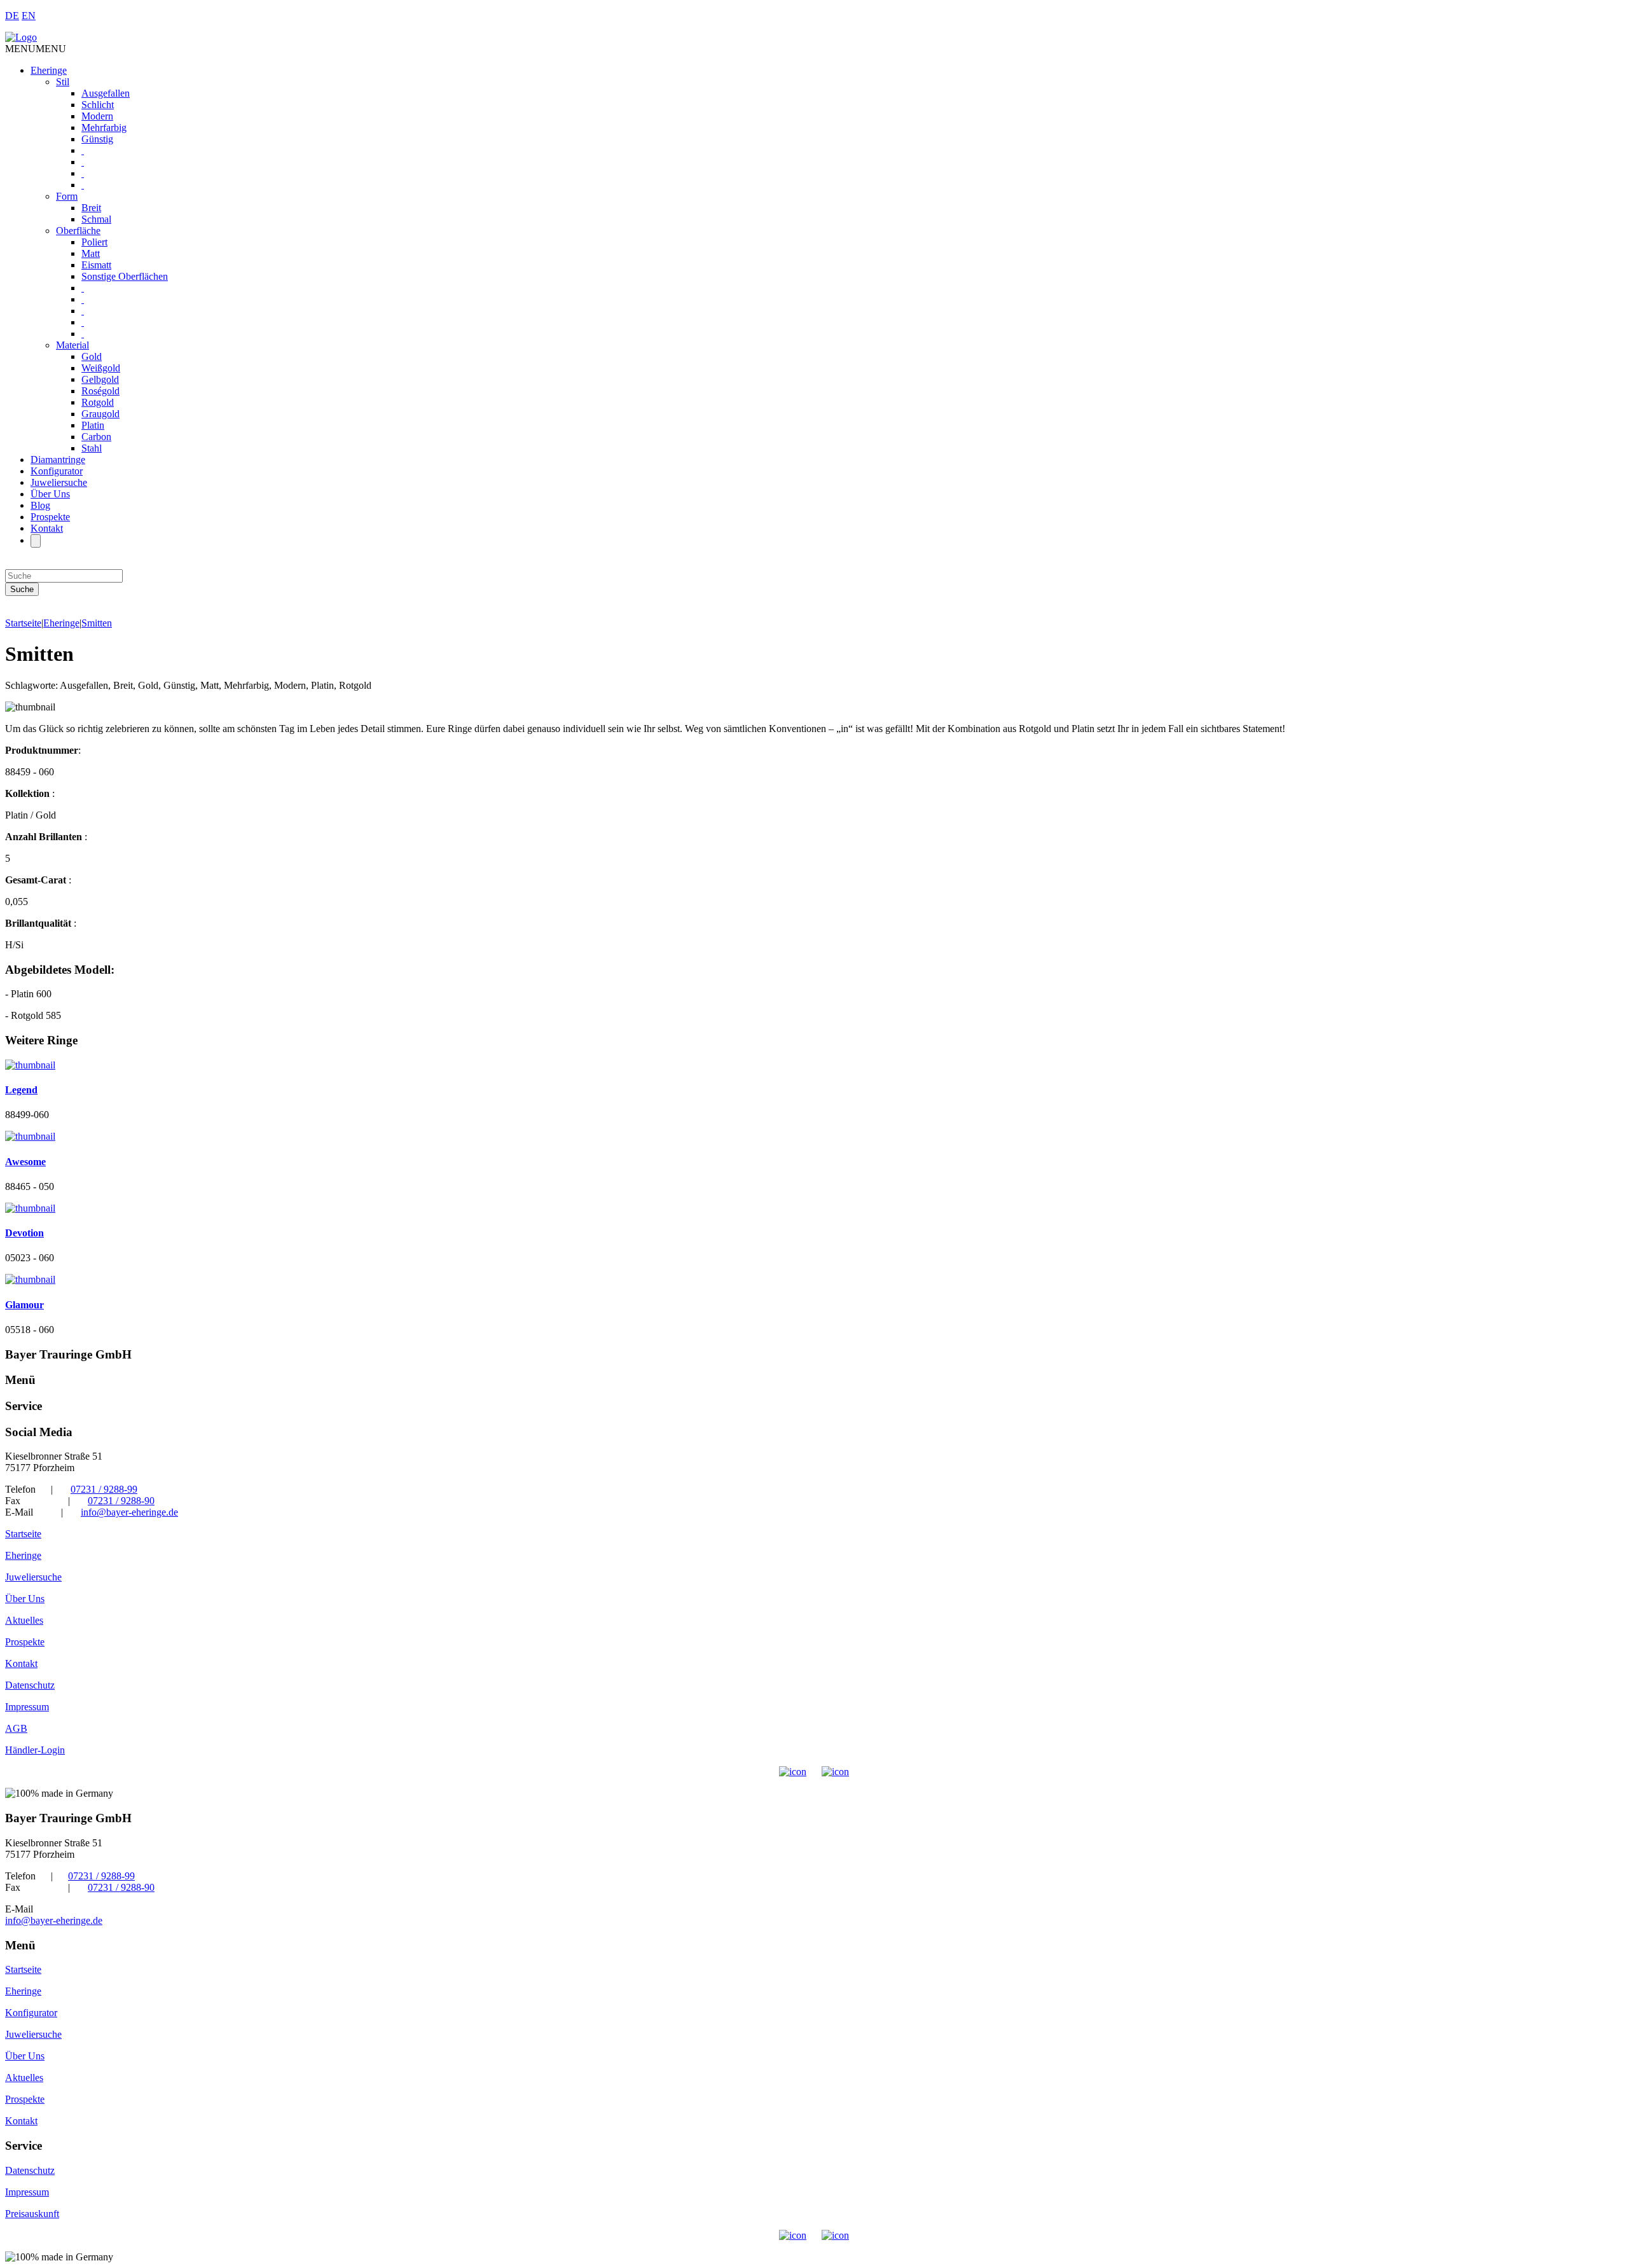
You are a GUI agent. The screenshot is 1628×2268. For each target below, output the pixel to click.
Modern (97, 116)
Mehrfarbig (104, 128)
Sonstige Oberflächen (125, 276)
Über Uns (50, 494)
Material (72, 345)
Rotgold (98, 402)
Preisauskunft (32, 2214)
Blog (40, 505)
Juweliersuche (59, 482)
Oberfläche (78, 231)
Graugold (100, 414)
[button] (36, 49)
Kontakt (47, 528)
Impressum (27, 1707)
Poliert (94, 242)
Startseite (23, 623)
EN (29, 16)
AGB (16, 1728)
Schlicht (98, 105)
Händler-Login (35, 1750)
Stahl (92, 448)
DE (12, 16)
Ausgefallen (106, 93)
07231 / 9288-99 (104, 1489)
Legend (21, 1090)
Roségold (100, 391)
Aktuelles (24, 1620)
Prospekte (50, 517)
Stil (63, 82)
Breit (91, 208)
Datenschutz (30, 1685)
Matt (91, 253)
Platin (93, 425)
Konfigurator (57, 471)
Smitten (97, 623)
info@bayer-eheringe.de (129, 1512)
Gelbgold (100, 379)
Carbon (96, 437)
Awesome (25, 1162)
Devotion (24, 1233)
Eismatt (96, 265)
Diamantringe (58, 460)
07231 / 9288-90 (121, 1501)
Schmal (96, 219)
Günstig (97, 139)
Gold (92, 356)
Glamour (24, 1305)
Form (67, 196)
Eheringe (49, 70)
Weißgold (101, 368)
